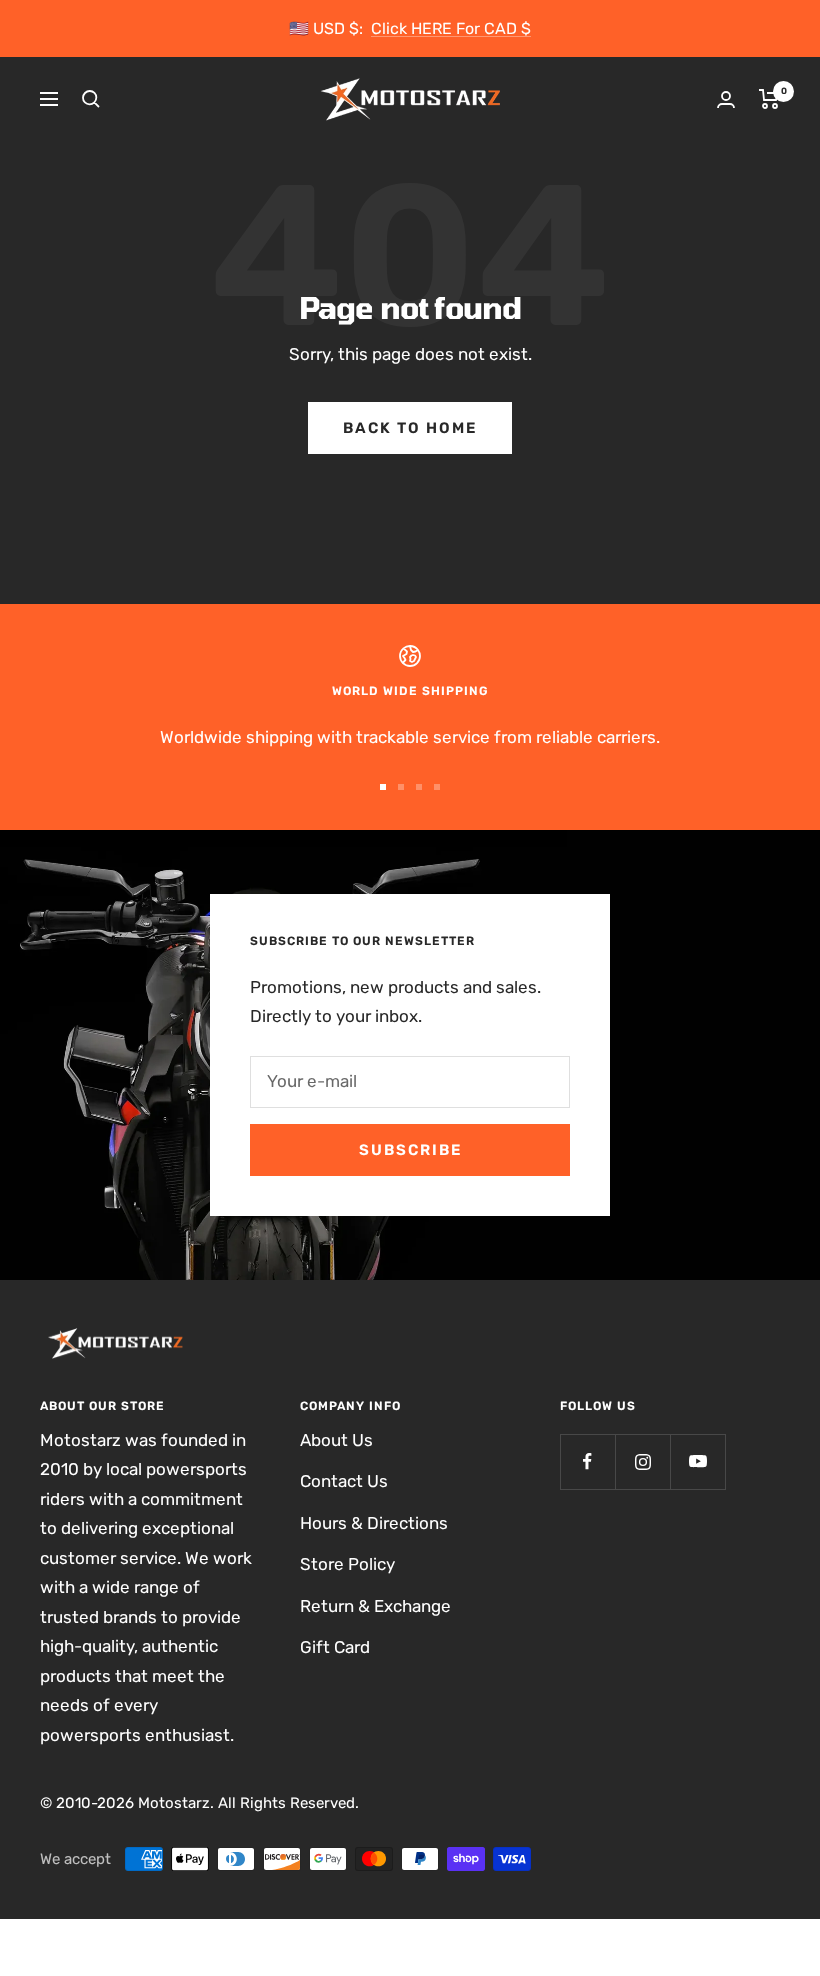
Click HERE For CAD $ (451, 28)
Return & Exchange (375, 1606)
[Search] (91, 99)
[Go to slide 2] (401, 787)
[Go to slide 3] (419, 787)
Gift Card (335, 1647)
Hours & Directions (374, 1523)
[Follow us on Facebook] (587, 1461)
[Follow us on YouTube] (697, 1461)
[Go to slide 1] (383, 787)
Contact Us (344, 1481)
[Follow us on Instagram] (642, 1461)
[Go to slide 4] (437, 787)
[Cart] (769, 99)
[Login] (726, 99)
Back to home (410, 428)
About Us (336, 1440)
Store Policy (347, 1564)
